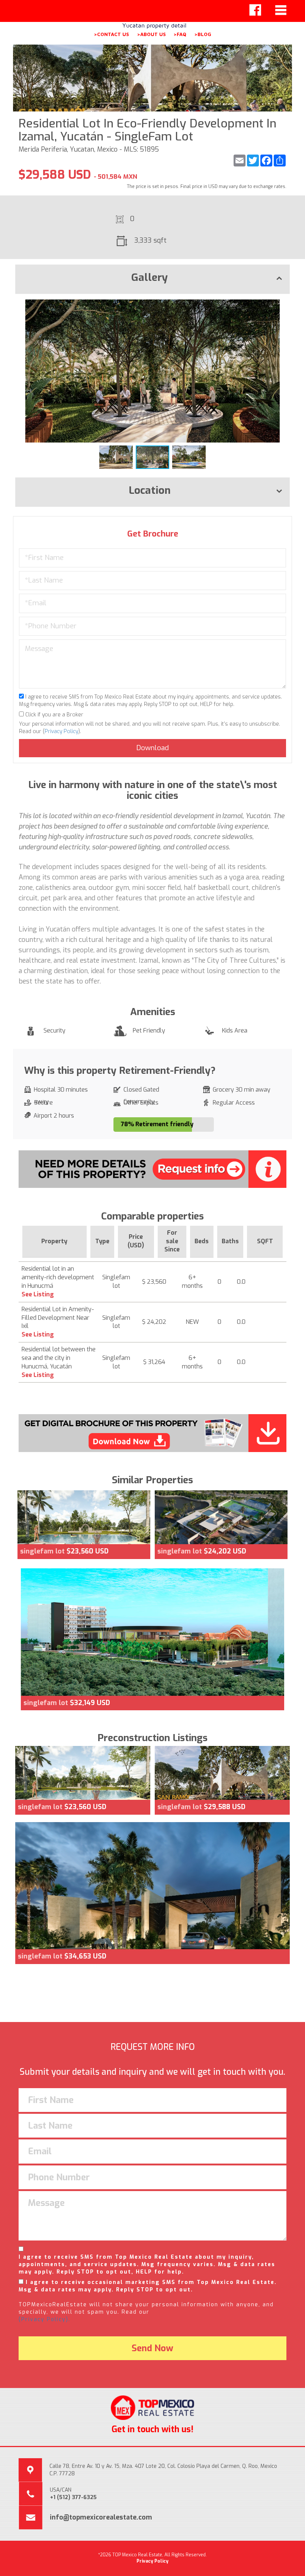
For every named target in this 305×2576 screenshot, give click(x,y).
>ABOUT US (151, 34)
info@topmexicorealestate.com (101, 2517)
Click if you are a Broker (54, 715)
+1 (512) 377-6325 (73, 2497)
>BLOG (203, 34)
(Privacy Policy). (44, 2319)
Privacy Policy (61, 731)
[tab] (152, 279)
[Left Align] (255, 10)
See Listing (38, 1294)
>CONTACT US (111, 34)
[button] (283, 306)
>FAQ (180, 34)
